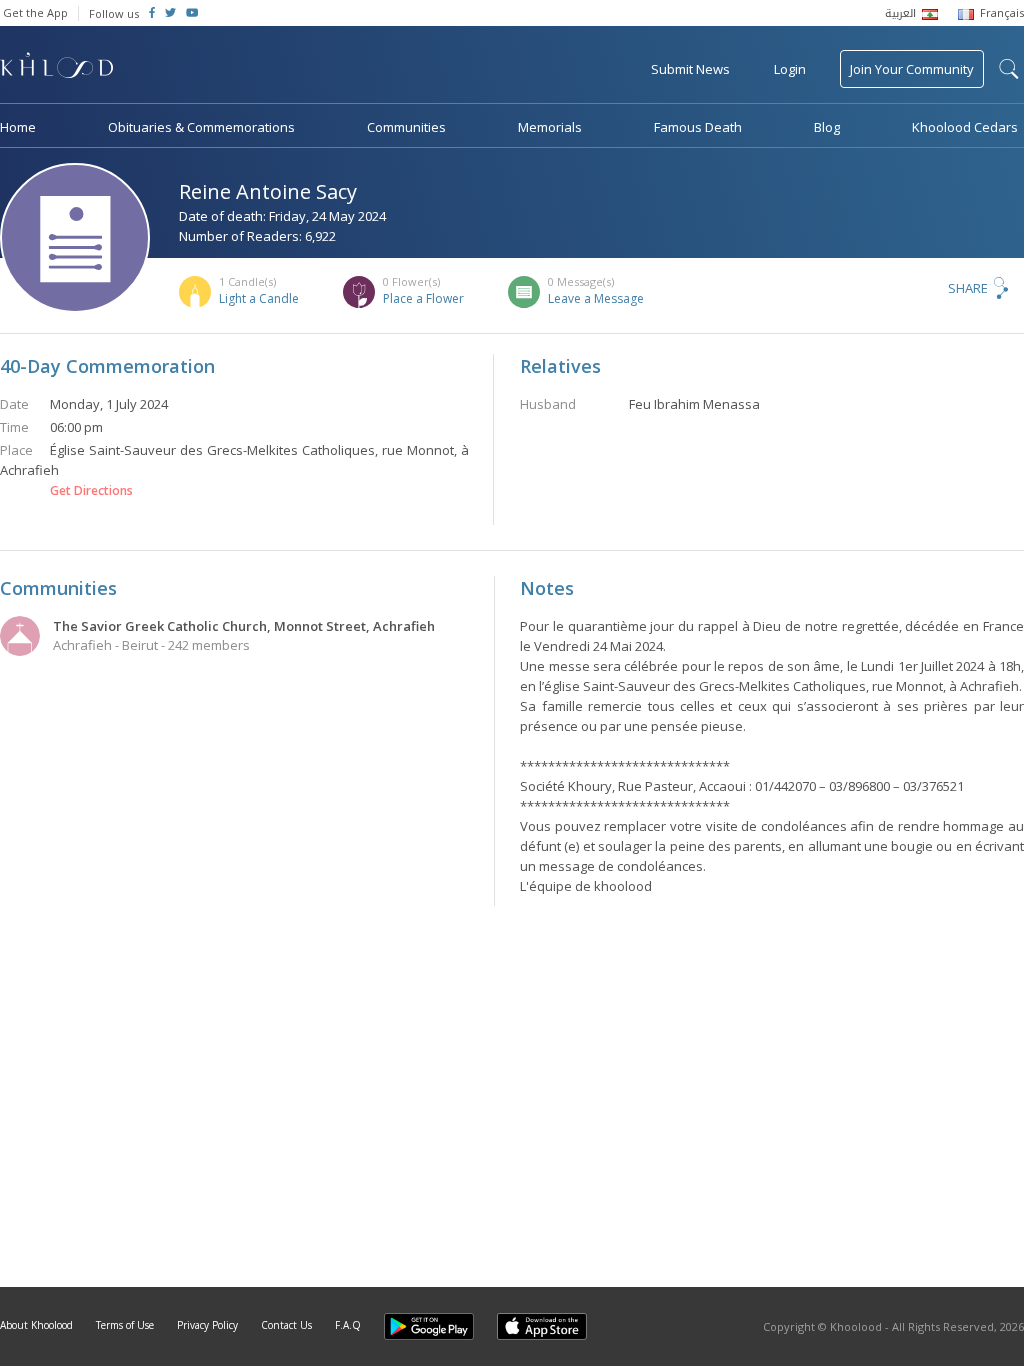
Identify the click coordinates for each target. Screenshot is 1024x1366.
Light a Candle (259, 298)
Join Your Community (912, 69)
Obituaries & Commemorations (201, 127)
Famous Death (698, 127)
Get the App (35, 12)
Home (18, 127)
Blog (827, 127)
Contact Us (286, 1325)
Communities (406, 127)
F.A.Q (348, 1325)
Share (968, 288)
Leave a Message (596, 298)
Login (790, 69)
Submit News (690, 69)
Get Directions (91, 491)
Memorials (550, 127)
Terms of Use (125, 1325)
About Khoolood (36, 1325)
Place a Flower (423, 298)
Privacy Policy (207, 1325)
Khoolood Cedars (965, 127)
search (1009, 69)
